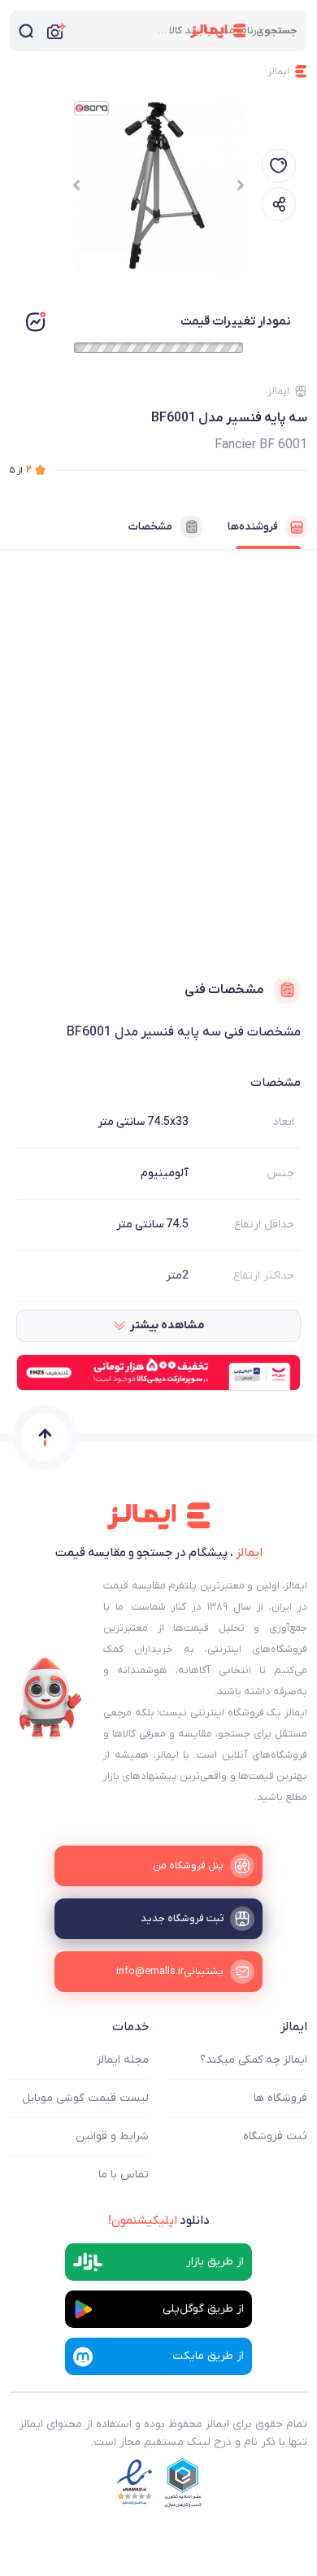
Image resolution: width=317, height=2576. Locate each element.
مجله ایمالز (123, 2060)
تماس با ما (124, 2175)
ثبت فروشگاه (275, 2136)
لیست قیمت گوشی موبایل (85, 2098)
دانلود (159, 2221)
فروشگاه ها (280, 2098)
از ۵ (21, 470)
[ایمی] (50, 1698)
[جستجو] (26, 31)
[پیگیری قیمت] (279, 166)
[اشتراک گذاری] (279, 204)
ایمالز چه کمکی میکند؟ (254, 2060)
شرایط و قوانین (112, 2136)
